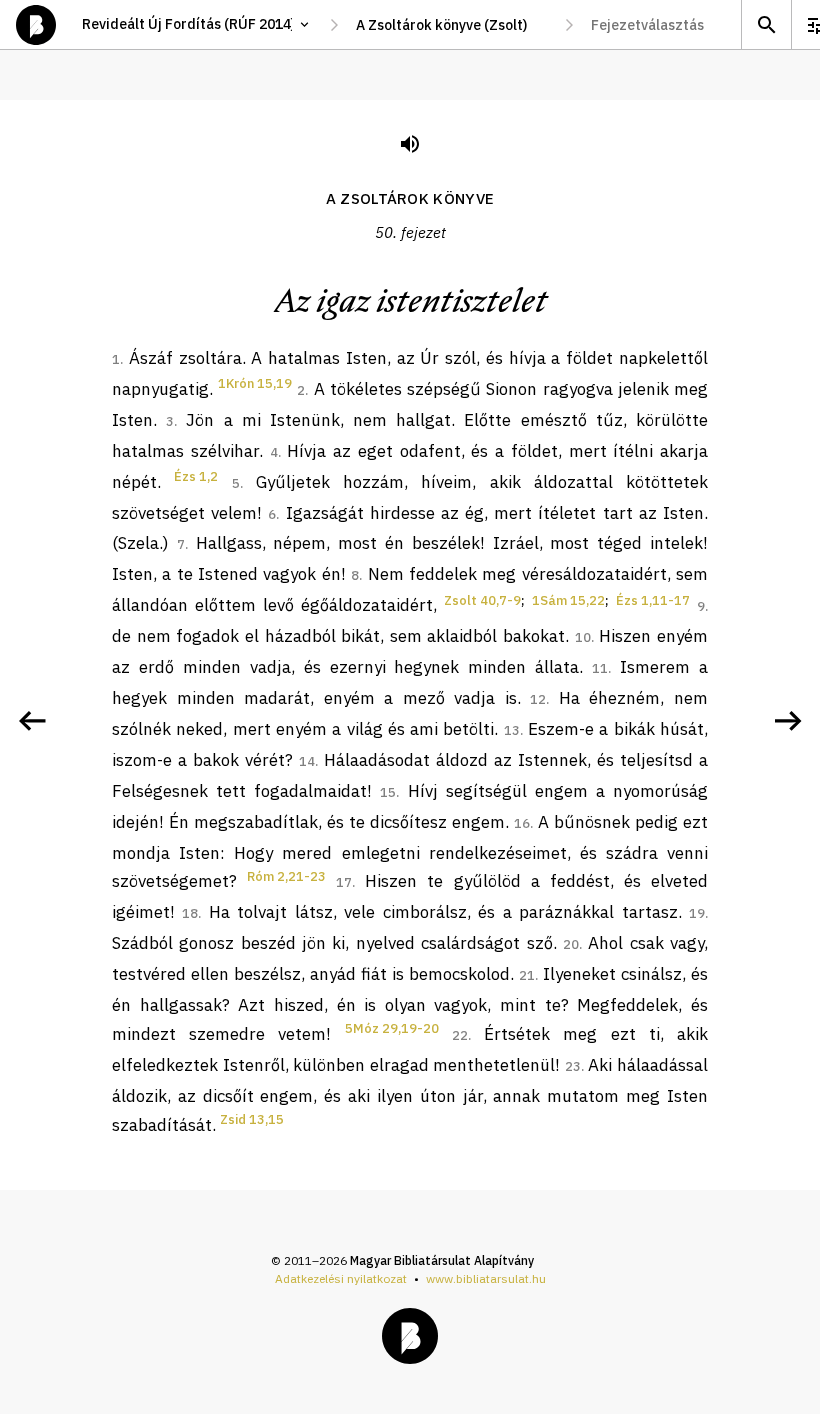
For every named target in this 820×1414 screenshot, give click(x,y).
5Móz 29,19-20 (392, 1028)
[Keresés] (766, 24)
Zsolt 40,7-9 (482, 600)
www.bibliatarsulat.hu (486, 1278)
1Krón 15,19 (255, 383)
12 (538, 699)
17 (344, 882)
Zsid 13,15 (252, 1119)
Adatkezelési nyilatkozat (341, 1278)
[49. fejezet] (32, 721)
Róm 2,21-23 (286, 876)
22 (460, 1035)
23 (573, 1066)
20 (571, 944)
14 (307, 761)
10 (583, 637)
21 (527, 975)
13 (512, 730)
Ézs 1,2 (196, 476)
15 (388, 792)
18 (190, 913)
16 (522, 823)
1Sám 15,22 (568, 600)
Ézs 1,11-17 (653, 600)
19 (697, 913)
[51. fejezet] (788, 721)
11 (600, 668)
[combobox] (451, 25)
